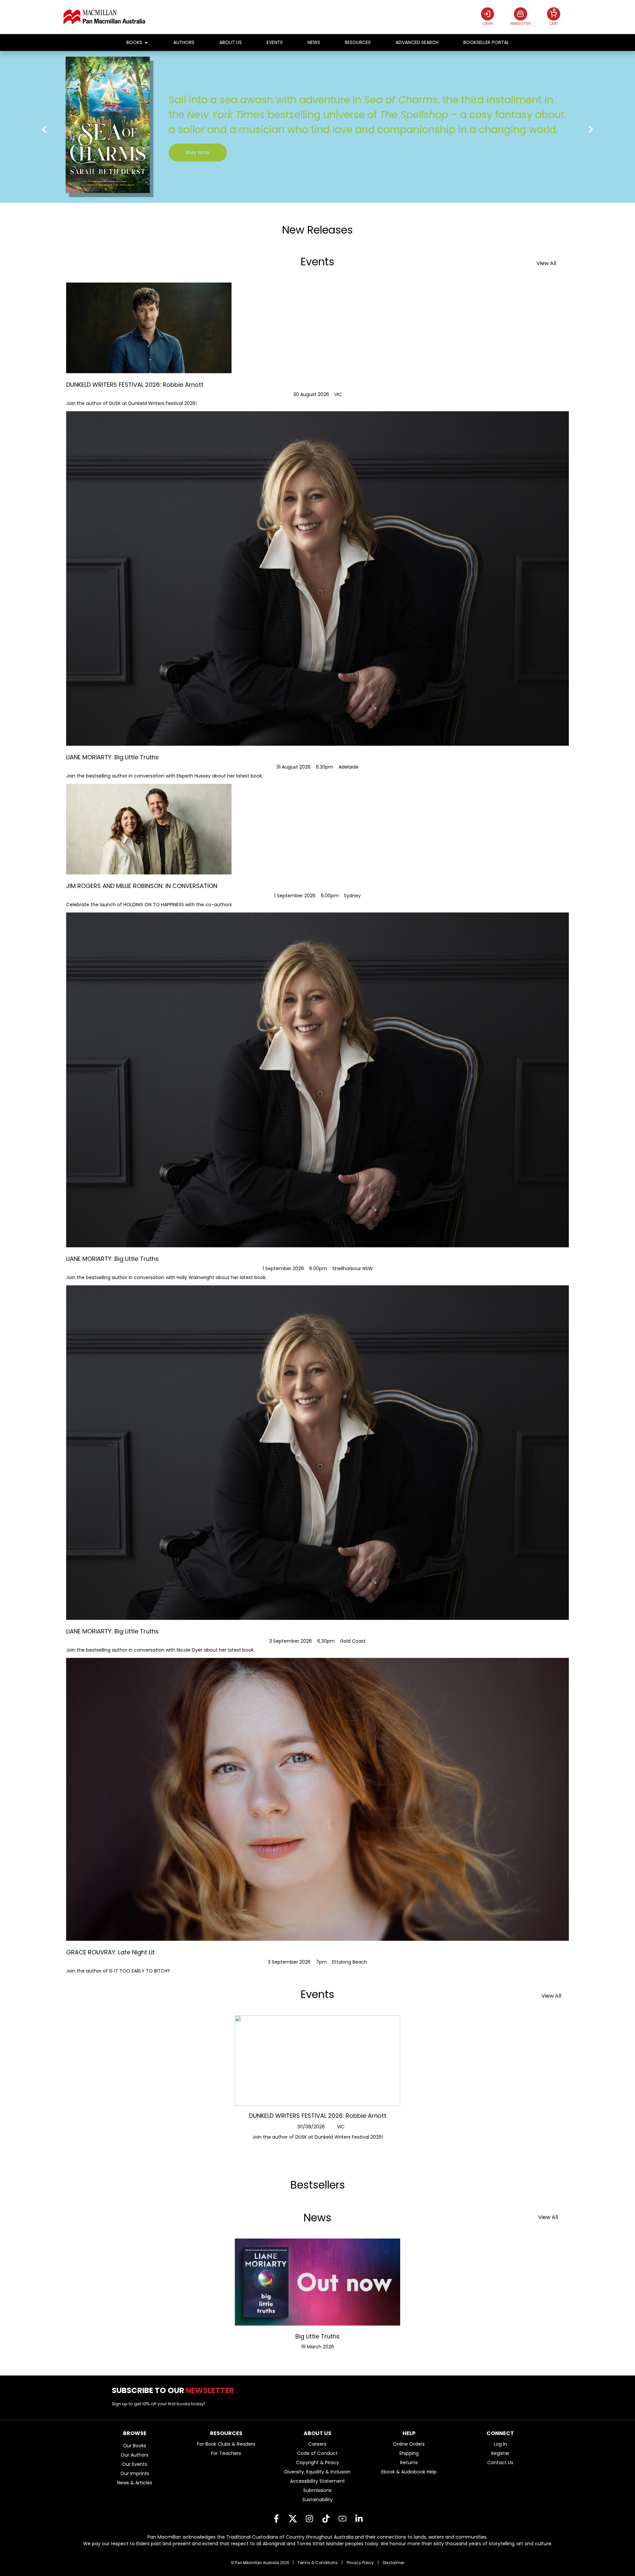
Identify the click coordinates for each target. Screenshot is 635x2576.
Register (500, 2453)
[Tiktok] (326, 2519)
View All (546, 263)
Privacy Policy (360, 2563)
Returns (409, 2463)
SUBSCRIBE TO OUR (175, 2390)
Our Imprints (135, 2473)
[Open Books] (146, 43)
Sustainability (317, 2500)
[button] (44, 130)
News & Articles (135, 2483)
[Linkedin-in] (359, 2519)
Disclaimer (393, 2563)
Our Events (135, 2464)
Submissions (317, 2490)
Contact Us (500, 2463)
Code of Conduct (317, 2453)
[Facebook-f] (276, 2519)
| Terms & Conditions (315, 2563)
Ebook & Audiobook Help (409, 2472)
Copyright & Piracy (317, 2463)
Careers (317, 2444)
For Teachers (226, 2453)
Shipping (409, 2453)
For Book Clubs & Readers (226, 2444)
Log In (500, 2444)
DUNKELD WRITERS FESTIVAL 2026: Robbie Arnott (318, 2116)
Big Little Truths (317, 2336)
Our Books (135, 2446)
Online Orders (409, 2444)
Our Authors (135, 2455)
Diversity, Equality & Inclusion (317, 2472)
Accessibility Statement (317, 2481)
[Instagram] (309, 2519)
